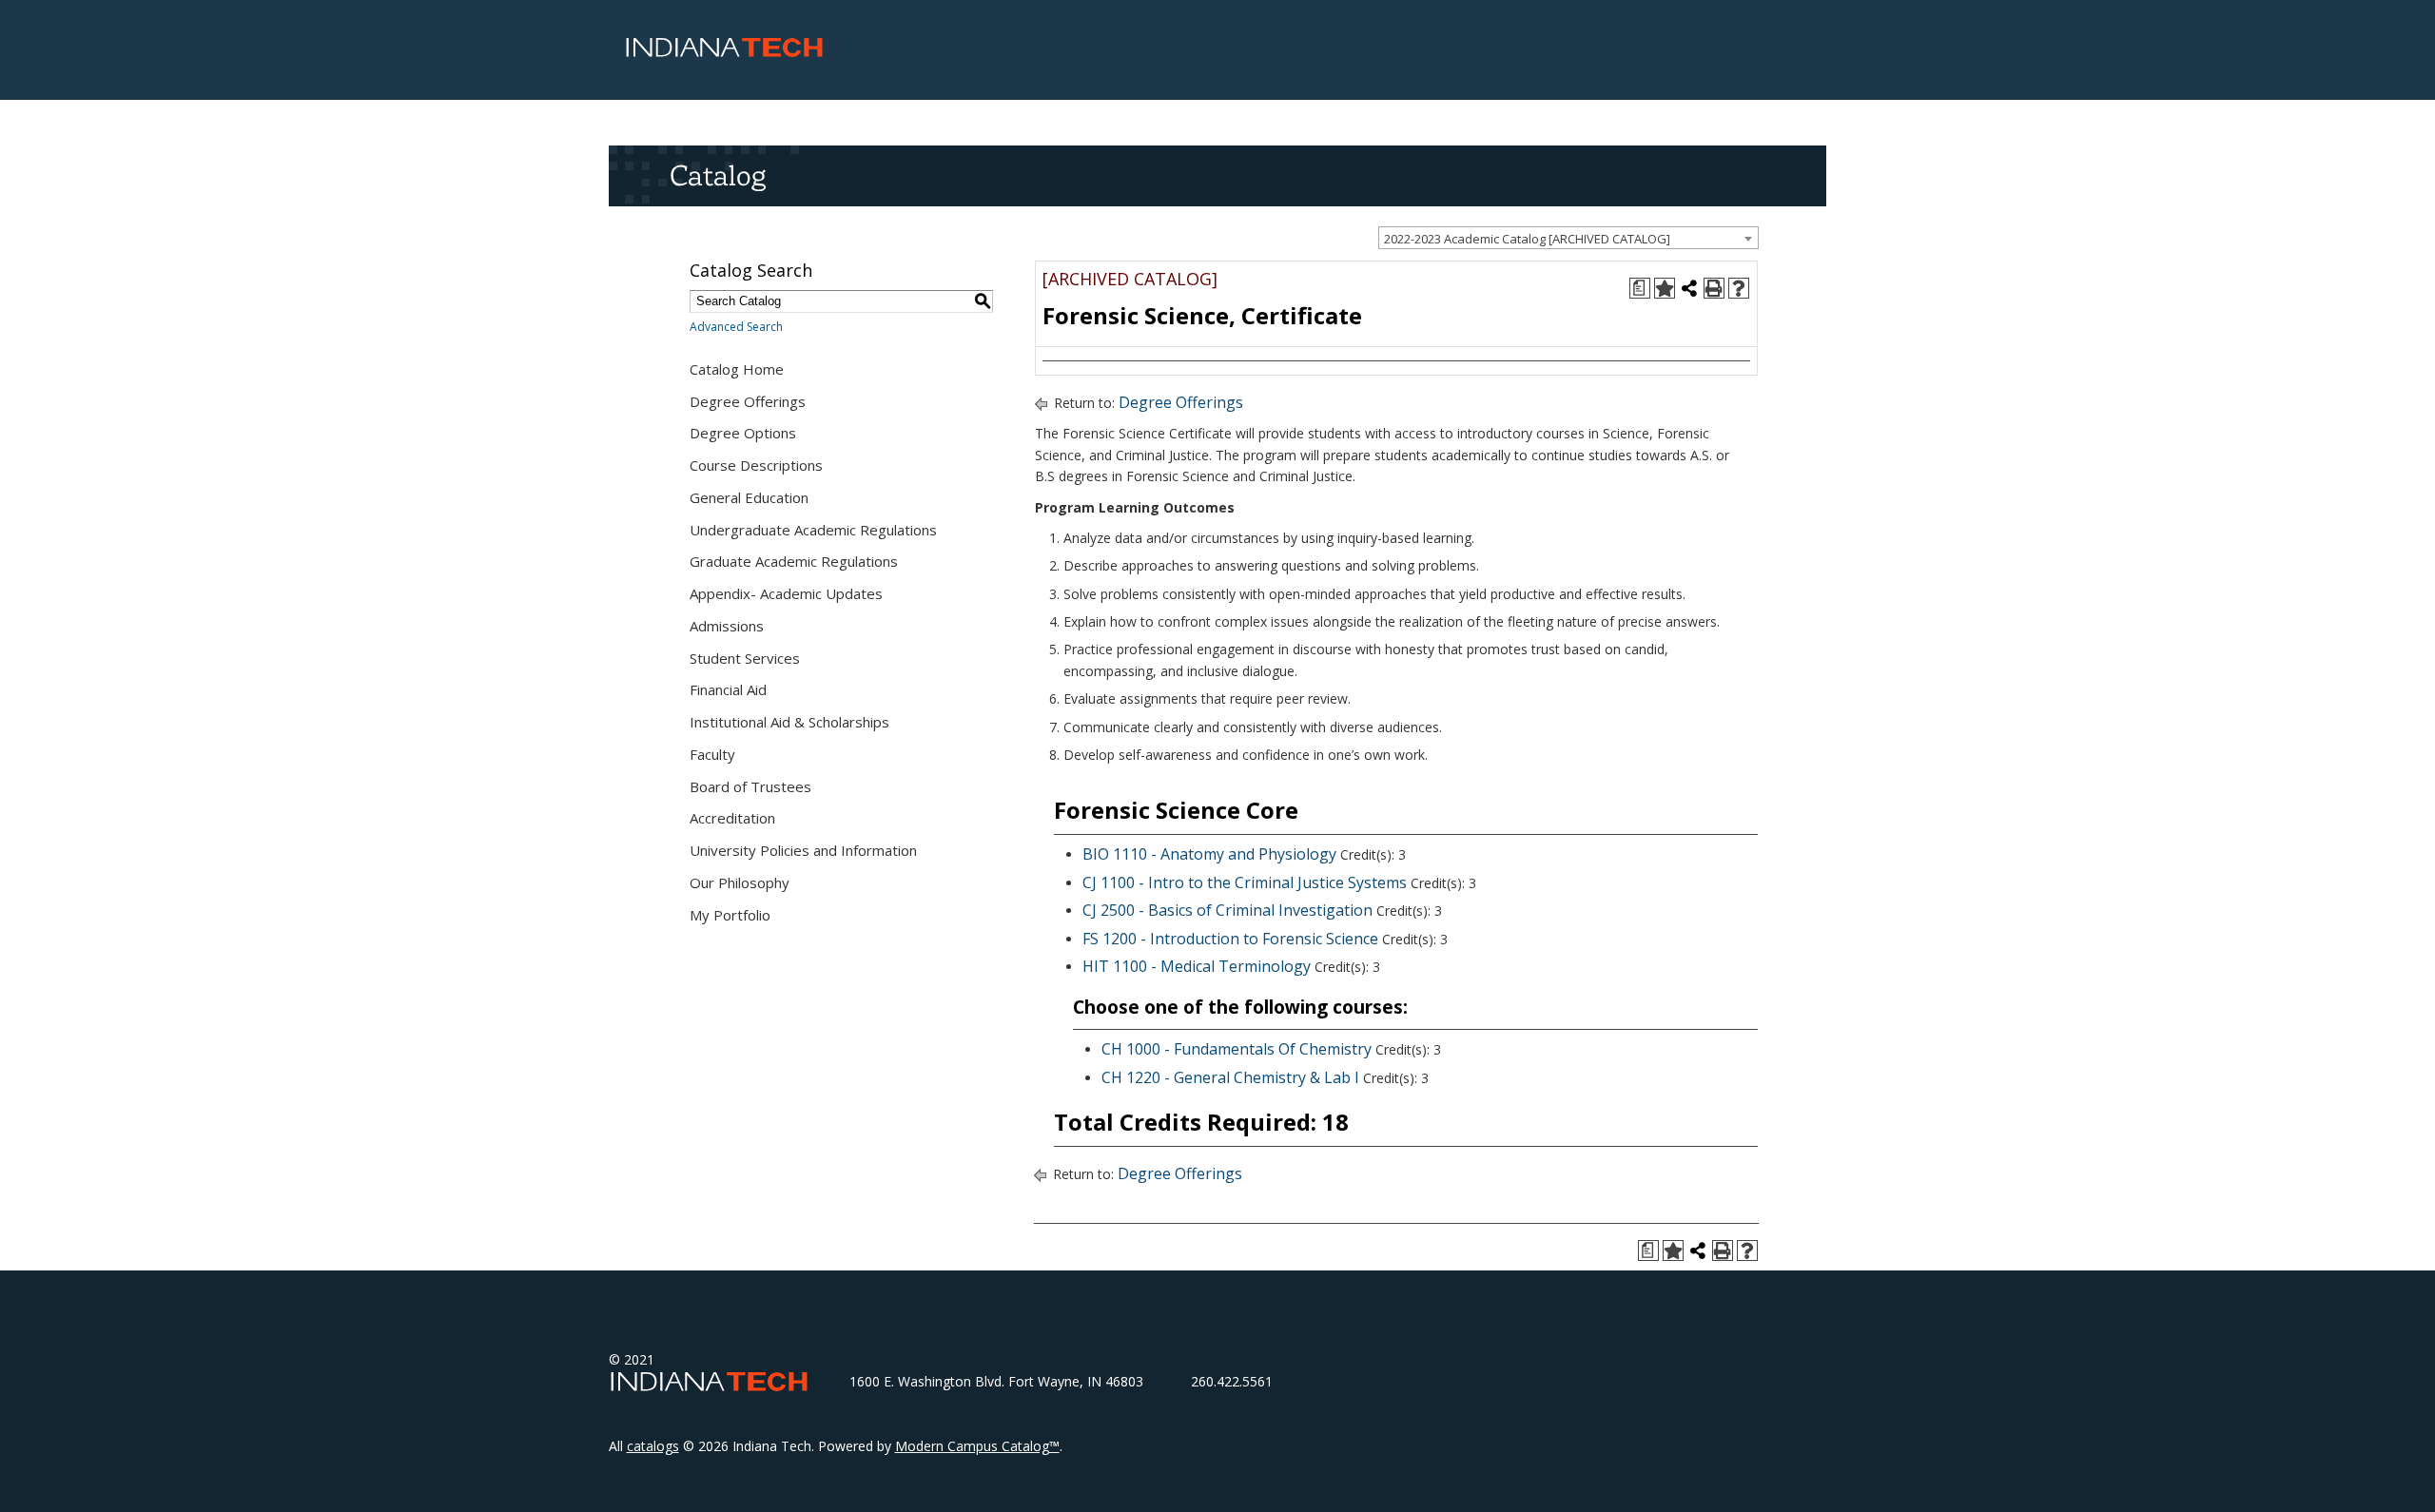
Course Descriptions (756, 465)
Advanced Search (736, 327)
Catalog (718, 175)
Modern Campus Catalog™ (977, 1446)
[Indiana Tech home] (724, 52)
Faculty (712, 754)
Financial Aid (728, 689)
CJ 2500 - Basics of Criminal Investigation (1227, 910)
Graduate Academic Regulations (794, 561)
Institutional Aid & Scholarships (789, 722)
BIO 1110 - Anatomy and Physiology (1209, 854)
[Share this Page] (1689, 288)
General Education (749, 497)
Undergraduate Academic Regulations (813, 530)
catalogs (653, 1446)
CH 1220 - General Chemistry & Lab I (1230, 1077)
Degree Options (743, 433)
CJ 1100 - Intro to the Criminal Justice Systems (1245, 882)
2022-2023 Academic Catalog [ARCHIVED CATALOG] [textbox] (1527, 239)
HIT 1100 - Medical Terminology (1197, 966)
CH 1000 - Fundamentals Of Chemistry (1237, 1049)
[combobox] (1568, 238)
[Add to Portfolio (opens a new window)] (1665, 288)
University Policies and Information (803, 850)
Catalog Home (737, 369)
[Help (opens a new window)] (1739, 288)
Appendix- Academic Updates (786, 593)
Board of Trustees (750, 786)
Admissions (727, 626)
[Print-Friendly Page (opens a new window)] (1714, 288)
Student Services (745, 658)
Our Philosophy (740, 882)
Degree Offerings (748, 401)
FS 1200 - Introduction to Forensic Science (1230, 939)
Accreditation (732, 818)
